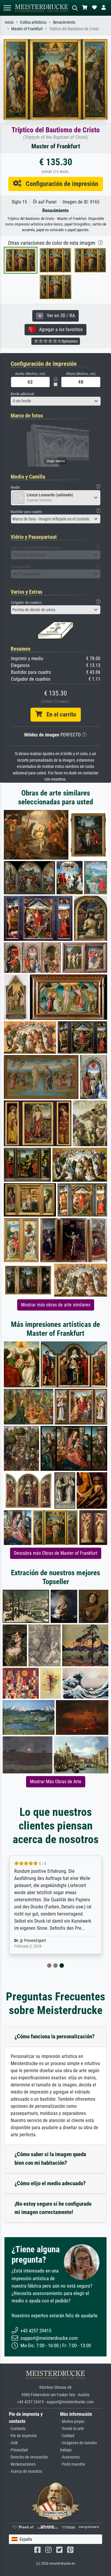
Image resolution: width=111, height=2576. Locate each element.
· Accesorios (70, 2457)
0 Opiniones (67, 341)
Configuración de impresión (60, 184)
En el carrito (59, 714)
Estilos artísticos (33, 22)
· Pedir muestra (73, 2464)
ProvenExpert (35, 1941)
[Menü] (7, 8)
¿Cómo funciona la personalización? (55, 2036)
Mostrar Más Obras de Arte (56, 1782)
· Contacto (17, 2429)
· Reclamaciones (22, 2464)
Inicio (9, 22)
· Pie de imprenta (23, 2436)
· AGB (13, 2443)
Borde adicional (22, 394)
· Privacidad (18, 2450)
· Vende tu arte (72, 2429)
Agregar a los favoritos (59, 329)
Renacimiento (64, 22)
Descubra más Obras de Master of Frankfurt (56, 1553)
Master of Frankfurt (27, 29)
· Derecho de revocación (28, 2457)
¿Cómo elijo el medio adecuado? (50, 2183)
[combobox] (56, 401)
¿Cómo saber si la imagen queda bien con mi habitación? (50, 2159)
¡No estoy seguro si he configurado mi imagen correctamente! (53, 2208)
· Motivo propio (72, 2422)
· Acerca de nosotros (25, 2471)
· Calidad (67, 2436)
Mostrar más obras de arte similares (56, 1305)
